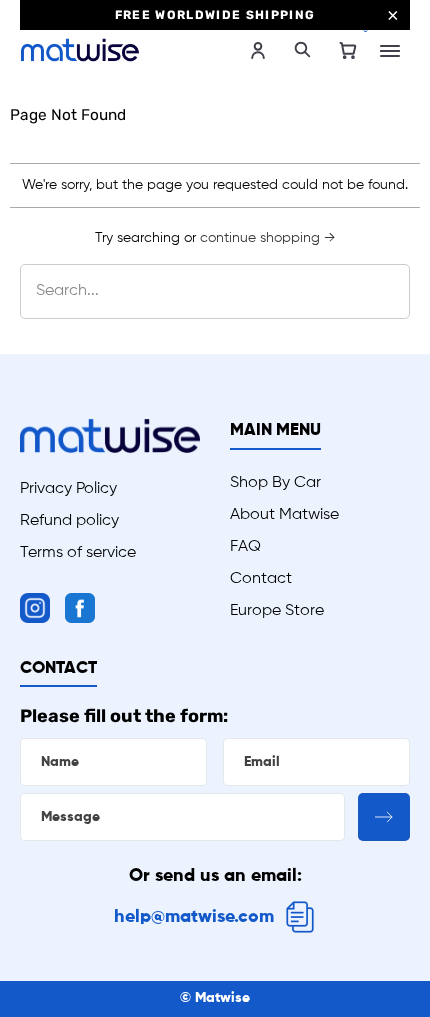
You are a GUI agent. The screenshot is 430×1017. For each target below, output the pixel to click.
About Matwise (284, 515)
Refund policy (69, 521)
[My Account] (258, 50)
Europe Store (277, 611)
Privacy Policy (68, 489)
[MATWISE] (117, 50)
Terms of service (78, 553)
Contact (261, 579)
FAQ (245, 547)
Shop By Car (275, 483)
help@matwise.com (194, 917)
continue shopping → (267, 238)
